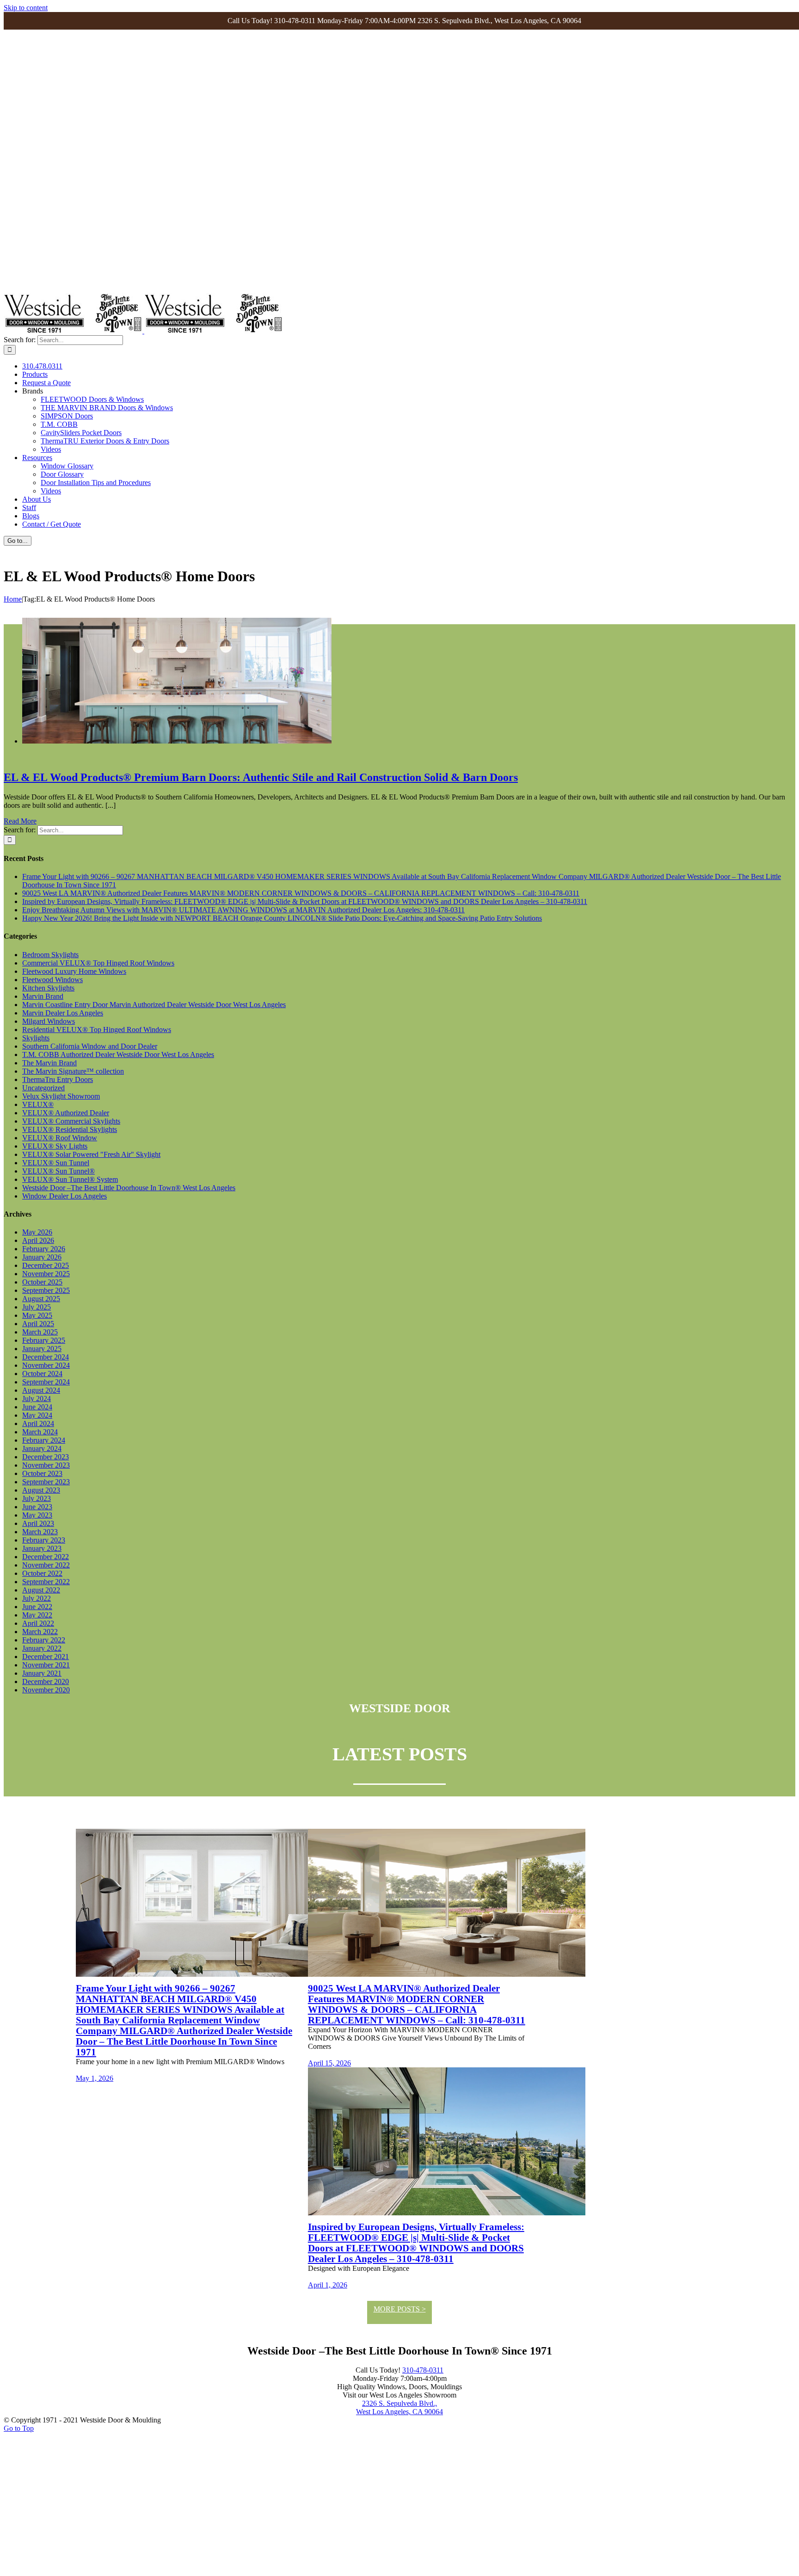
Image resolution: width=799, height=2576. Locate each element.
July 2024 (37, 1399)
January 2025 (42, 1349)
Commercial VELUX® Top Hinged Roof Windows (98, 963)
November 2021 (46, 1665)
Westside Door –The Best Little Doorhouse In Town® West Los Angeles (129, 1188)
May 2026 (37, 1232)
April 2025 (38, 1324)
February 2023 (44, 1540)
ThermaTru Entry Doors (58, 1079)
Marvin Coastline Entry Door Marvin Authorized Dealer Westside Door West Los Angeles (154, 1005)
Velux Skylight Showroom (61, 1096)
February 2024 (44, 1440)
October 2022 (42, 1573)
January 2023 (42, 1548)
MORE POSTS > (400, 2309)
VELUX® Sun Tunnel (56, 1163)
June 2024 (37, 1407)
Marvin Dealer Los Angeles (63, 1013)
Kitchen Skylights (48, 988)
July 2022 (37, 1598)
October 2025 (42, 1282)
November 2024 (46, 1365)
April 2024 (38, 1423)
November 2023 (46, 1465)
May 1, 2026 (95, 2078)
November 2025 (46, 1274)
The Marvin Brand (49, 1063)
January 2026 (42, 1257)
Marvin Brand (43, 996)
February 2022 (44, 1640)
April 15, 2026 (329, 2063)
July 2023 (37, 1498)
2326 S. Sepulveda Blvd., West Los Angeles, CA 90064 (399, 2407)
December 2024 (46, 1357)
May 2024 (37, 1415)
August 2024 (41, 1390)
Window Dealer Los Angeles (65, 1196)
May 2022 (37, 1615)
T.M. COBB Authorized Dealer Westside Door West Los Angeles (118, 1054)
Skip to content (26, 8)
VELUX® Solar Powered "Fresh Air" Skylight (91, 1154)
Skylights (36, 1038)
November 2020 (46, 1690)
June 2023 (37, 1507)
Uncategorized (43, 1088)
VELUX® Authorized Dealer (66, 1113)
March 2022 (40, 1632)
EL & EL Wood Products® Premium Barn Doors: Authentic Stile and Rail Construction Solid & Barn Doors (261, 777)
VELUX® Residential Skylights (70, 1129)
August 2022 (41, 1590)
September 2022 (46, 1582)
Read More (20, 821)
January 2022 (42, 1648)
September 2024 (46, 1382)
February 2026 (44, 1249)
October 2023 (42, 1473)
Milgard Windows (49, 1021)
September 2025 (46, 1290)
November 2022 (46, 1565)
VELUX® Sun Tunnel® (58, 1171)
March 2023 (40, 1532)
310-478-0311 (423, 2370)
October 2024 (42, 1374)
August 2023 (41, 1490)
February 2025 (44, 1340)
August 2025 (41, 1299)
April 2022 (38, 1623)
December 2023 (46, 1457)
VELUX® (38, 1104)
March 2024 (40, 1432)
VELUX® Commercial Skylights (71, 1121)
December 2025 (46, 1265)
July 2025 (37, 1307)
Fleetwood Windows (52, 980)
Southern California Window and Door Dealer (90, 1046)
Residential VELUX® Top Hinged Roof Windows (97, 1030)
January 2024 (42, 1448)
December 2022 (46, 1557)
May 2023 (37, 1515)
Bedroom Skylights (50, 955)
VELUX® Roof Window (60, 1138)
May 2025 (37, 1315)
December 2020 (46, 1681)
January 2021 (42, 1673)
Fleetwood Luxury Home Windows (74, 971)
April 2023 (38, 1523)
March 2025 (40, 1332)
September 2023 (46, 1482)
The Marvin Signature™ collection (73, 1071)
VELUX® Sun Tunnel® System (70, 1179)
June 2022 (37, 1607)
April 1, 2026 (328, 2285)
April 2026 (38, 1240)
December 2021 (46, 1657)
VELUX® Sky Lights (55, 1146)
